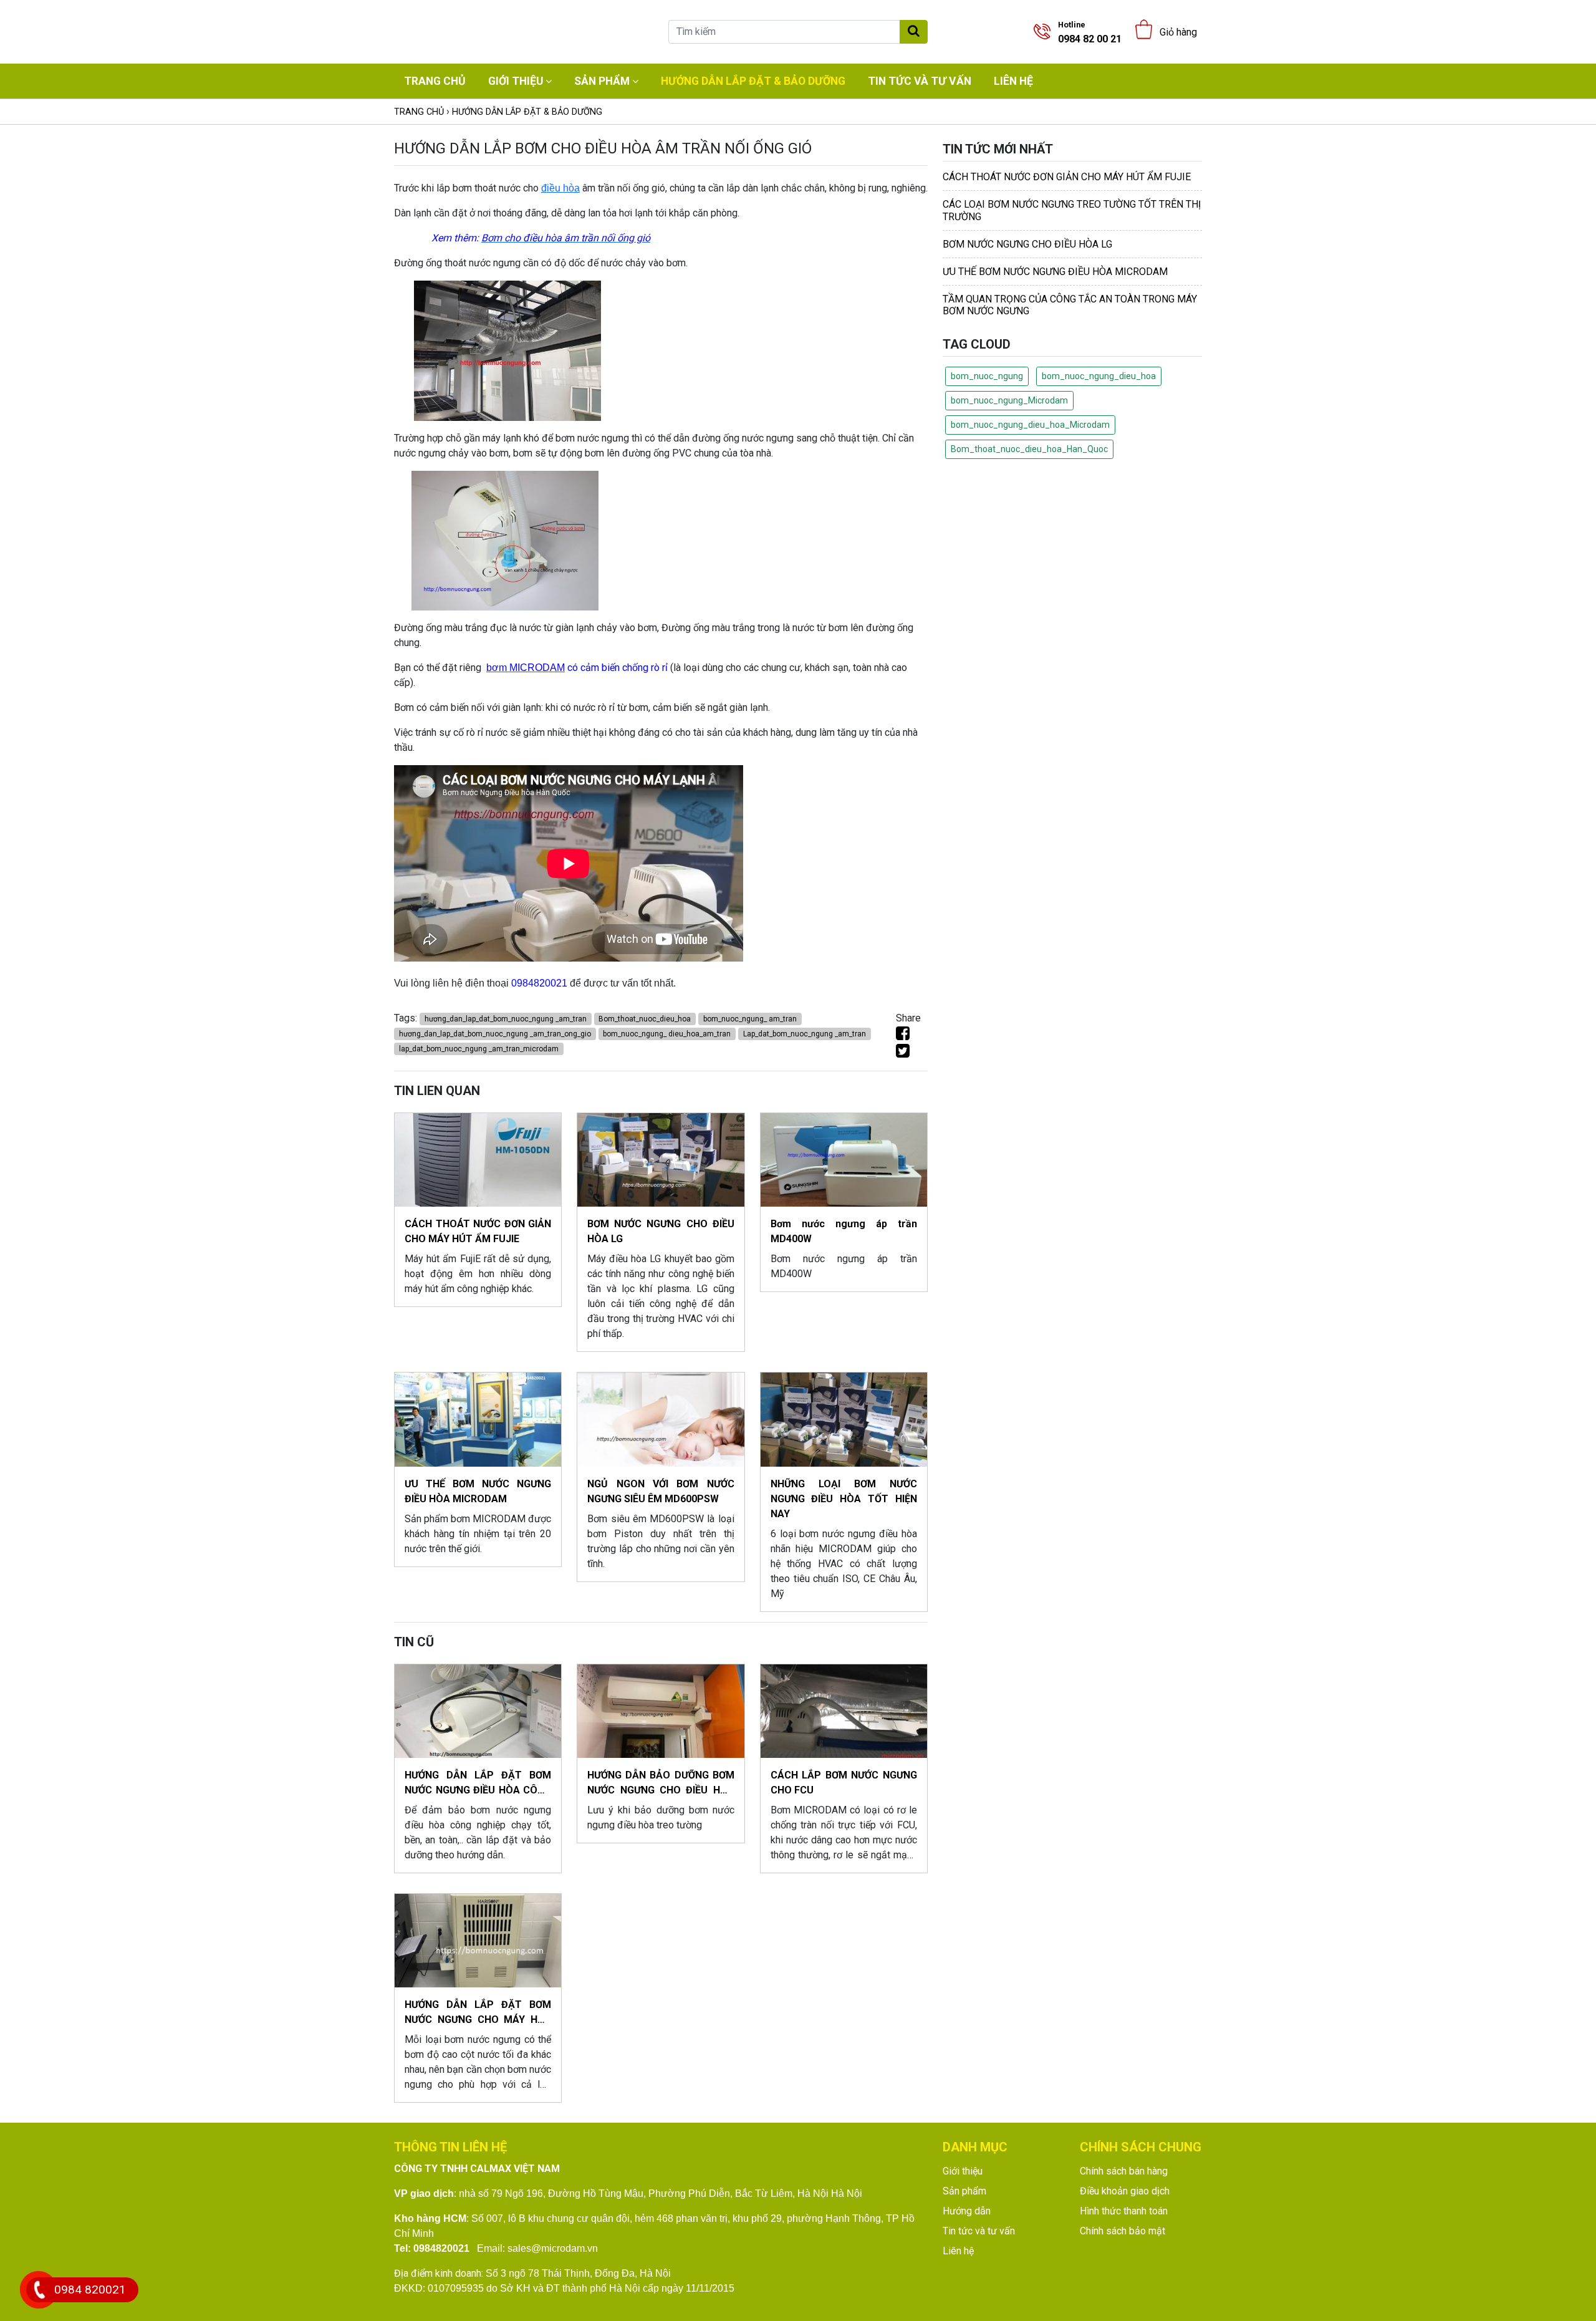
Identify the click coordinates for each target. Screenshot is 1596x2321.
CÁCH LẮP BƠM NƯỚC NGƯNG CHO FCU (844, 1783)
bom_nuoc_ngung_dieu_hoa (1099, 376)
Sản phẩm (602, 81)
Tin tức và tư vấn (920, 81)
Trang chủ (435, 81)
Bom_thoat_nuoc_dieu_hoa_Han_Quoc (1029, 449)
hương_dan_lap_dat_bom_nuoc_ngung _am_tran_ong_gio (495, 1034)
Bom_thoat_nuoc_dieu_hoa (645, 1019)
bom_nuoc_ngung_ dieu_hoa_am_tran (667, 1034)
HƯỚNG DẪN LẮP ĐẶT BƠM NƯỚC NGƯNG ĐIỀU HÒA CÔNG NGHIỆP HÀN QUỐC (478, 1783)
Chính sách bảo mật (1122, 2231)
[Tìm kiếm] (914, 32)
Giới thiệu (516, 81)
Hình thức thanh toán (1124, 2211)
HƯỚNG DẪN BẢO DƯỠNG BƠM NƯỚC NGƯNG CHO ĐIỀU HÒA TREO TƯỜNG (661, 1783)
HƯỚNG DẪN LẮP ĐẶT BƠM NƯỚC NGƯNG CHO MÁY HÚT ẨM (478, 2013)
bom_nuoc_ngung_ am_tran (750, 1019)
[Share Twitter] (903, 1053)
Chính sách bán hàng (1124, 2171)
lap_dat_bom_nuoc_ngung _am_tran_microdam (479, 1049)
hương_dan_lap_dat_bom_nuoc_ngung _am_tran (506, 1019)
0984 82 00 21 (1090, 32)
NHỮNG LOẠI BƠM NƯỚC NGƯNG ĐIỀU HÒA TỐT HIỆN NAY (844, 1499)
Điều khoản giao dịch (1125, 2191)
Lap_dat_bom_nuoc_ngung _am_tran (805, 1034)
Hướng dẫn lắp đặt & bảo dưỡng (753, 81)
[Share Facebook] (903, 1035)
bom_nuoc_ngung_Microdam (1009, 400)
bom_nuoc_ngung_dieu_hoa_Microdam (1030, 425)
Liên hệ (1013, 81)
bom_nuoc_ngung (987, 376)
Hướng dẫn (967, 2211)
